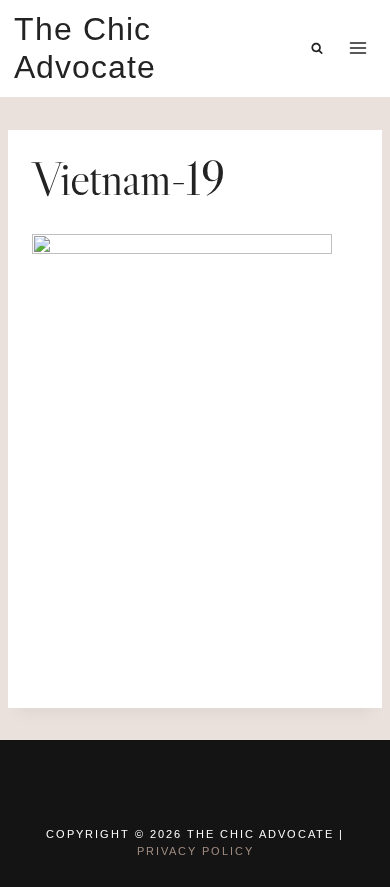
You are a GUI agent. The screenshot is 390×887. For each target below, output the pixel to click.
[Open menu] (357, 48)
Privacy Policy (195, 851)
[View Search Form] (317, 48)
